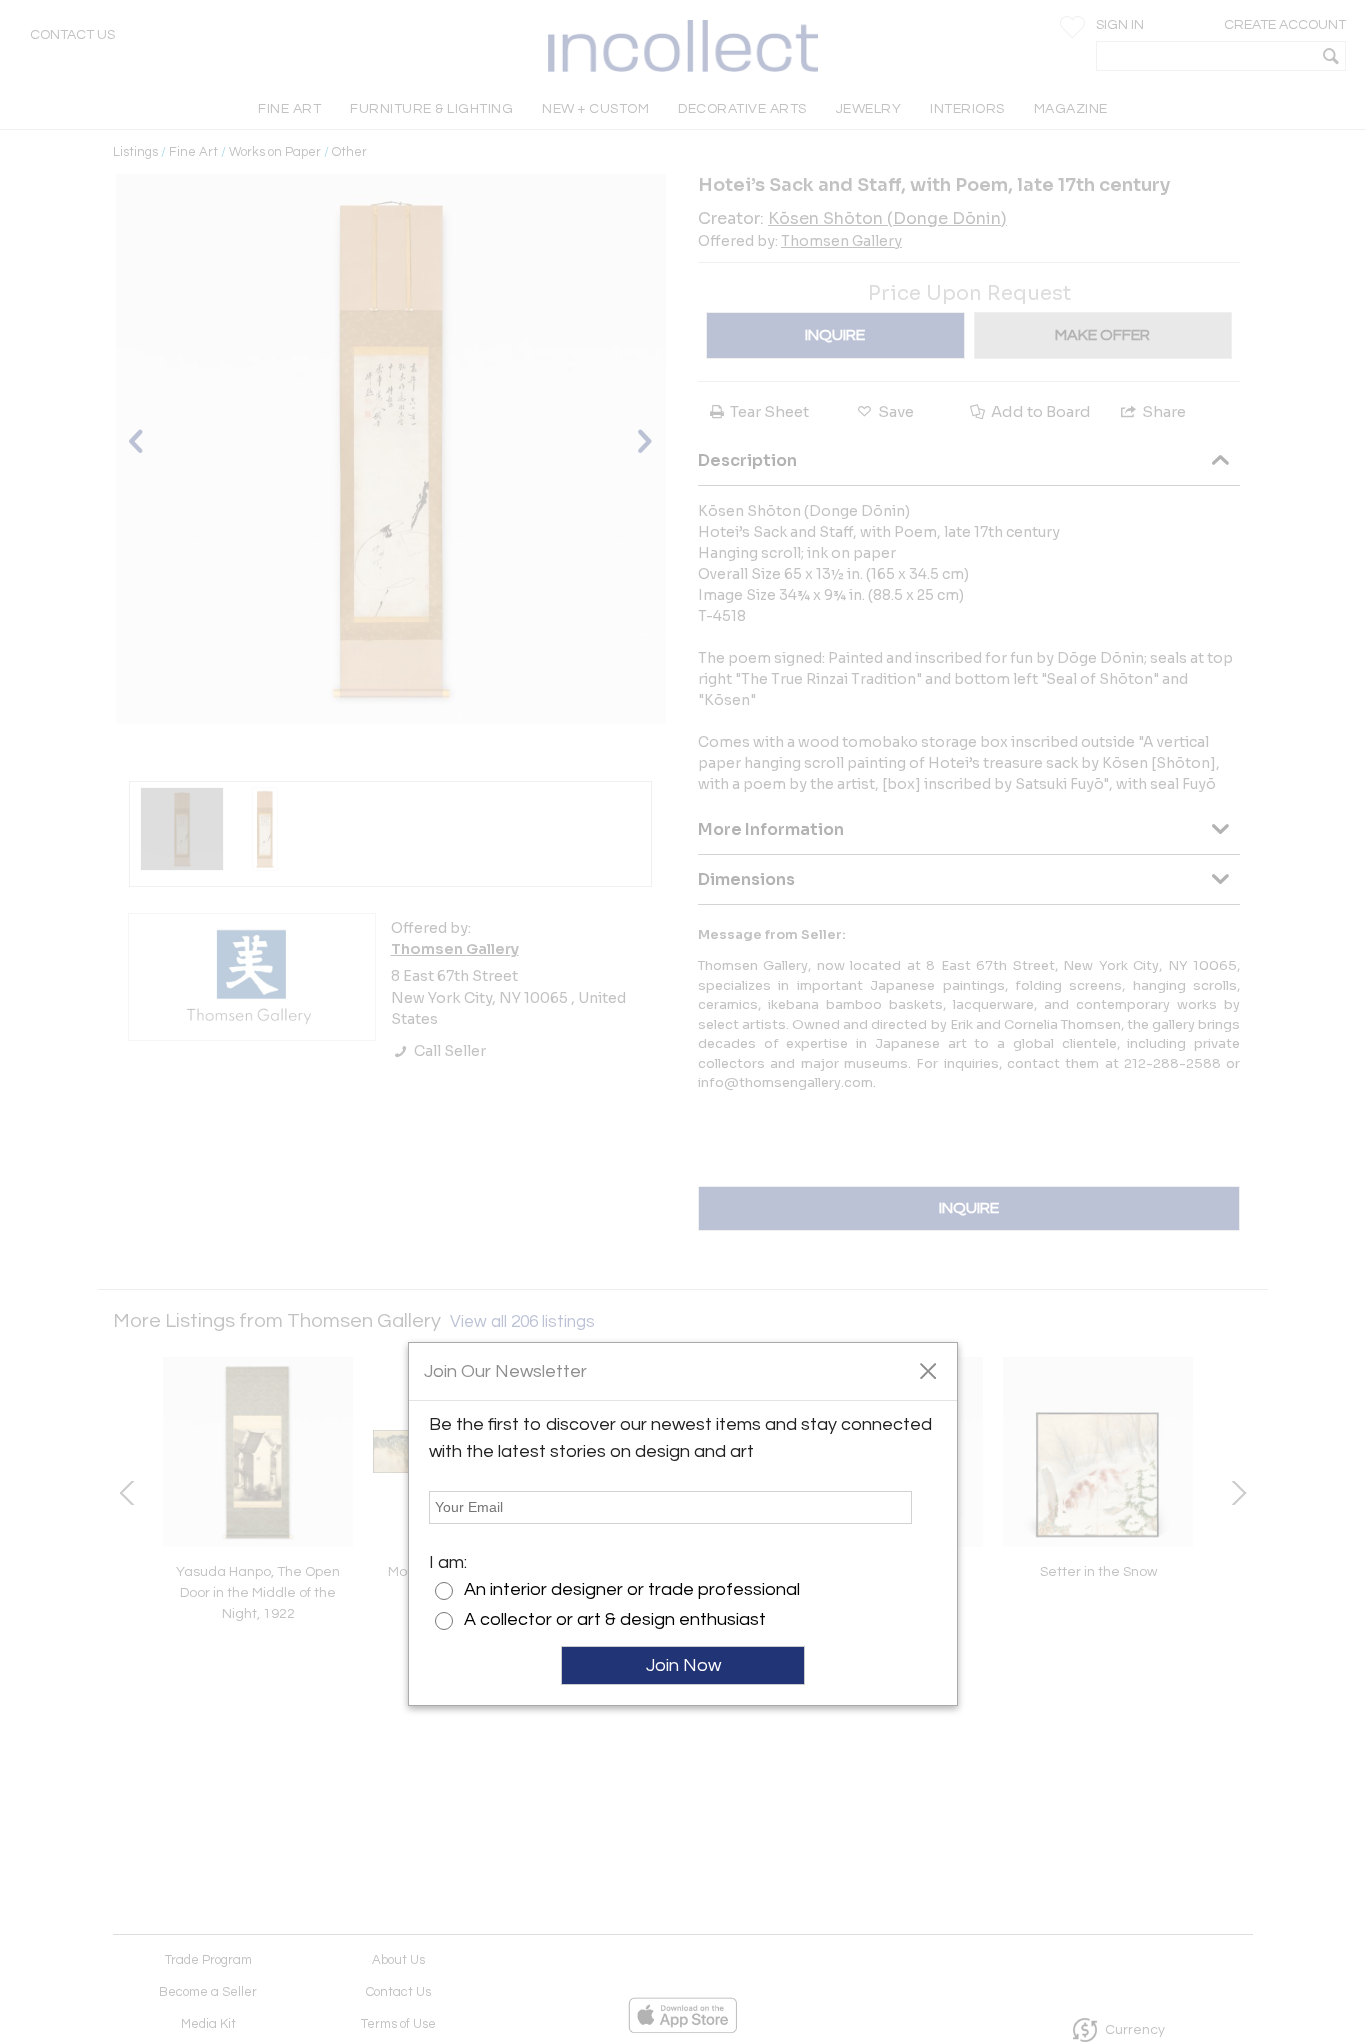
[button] (927, 1370)
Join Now (683, 1665)
